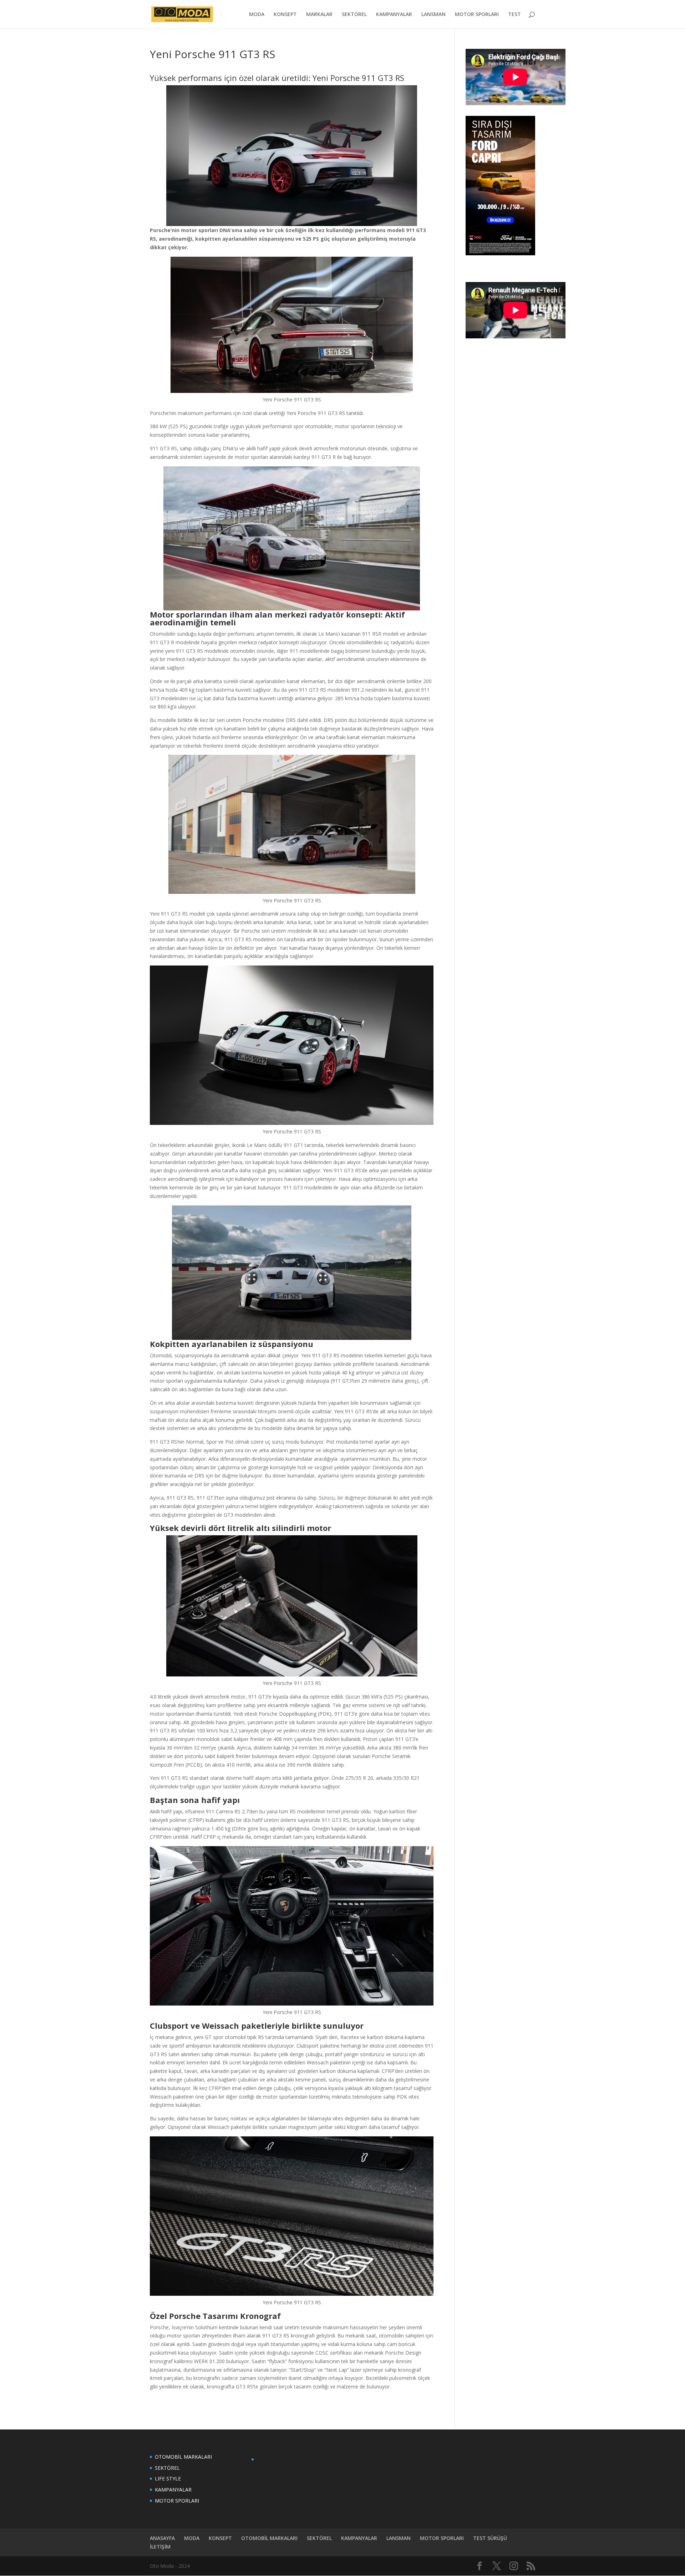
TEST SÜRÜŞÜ (490, 2538)
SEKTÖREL (354, 15)
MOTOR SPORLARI (477, 15)
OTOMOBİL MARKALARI (183, 2457)
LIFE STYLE (168, 2478)
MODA (257, 15)
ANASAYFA (162, 2538)
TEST (514, 15)
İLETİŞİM (160, 2547)
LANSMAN (433, 15)
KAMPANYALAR (394, 15)
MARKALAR (319, 15)
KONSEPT (285, 15)
